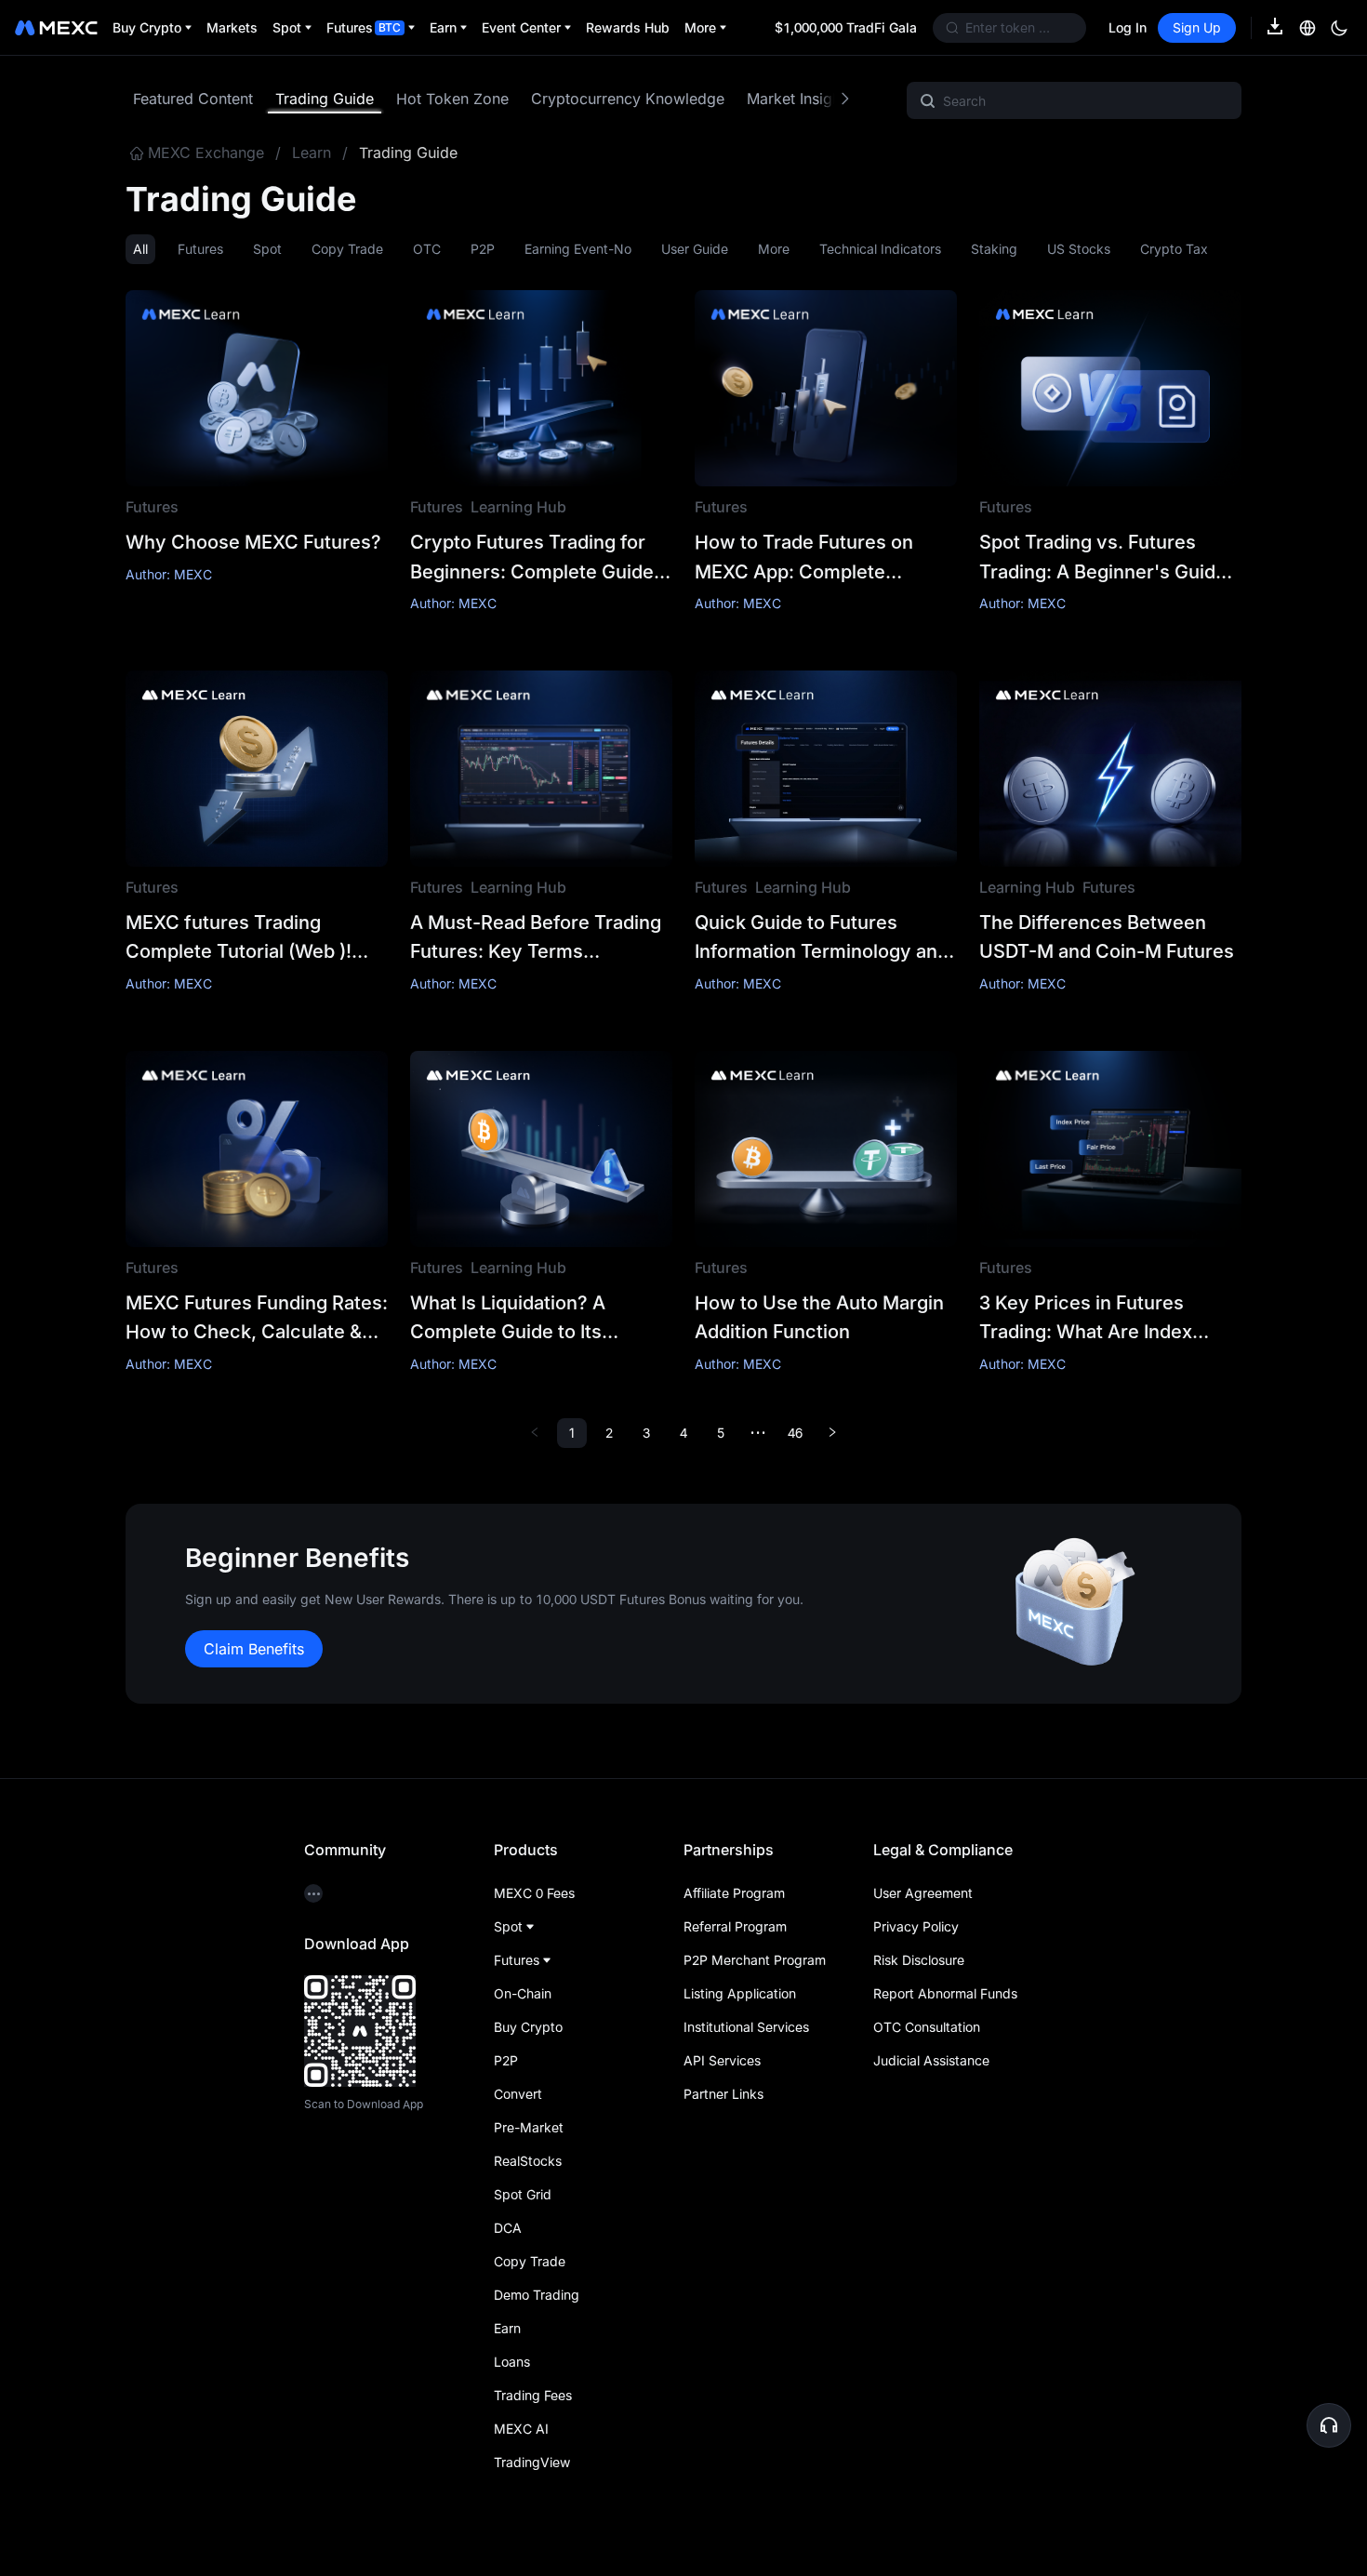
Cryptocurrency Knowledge (628, 99)
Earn (507, 2328)
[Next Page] (832, 1433)
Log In (1128, 27)
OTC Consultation (927, 2027)
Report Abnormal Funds (945, 1993)
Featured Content (193, 99)
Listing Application (740, 1993)
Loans (512, 2362)
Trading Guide (325, 99)
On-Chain (523, 1993)
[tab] (193, 99)
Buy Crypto (528, 2027)
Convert (518, 2094)
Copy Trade (530, 2261)
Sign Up (1197, 27)
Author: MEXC (169, 574)
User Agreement (923, 1893)
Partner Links (723, 2094)
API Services (722, 2060)
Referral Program (735, 1926)
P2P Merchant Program (755, 1960)
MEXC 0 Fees (534, 1893)
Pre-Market (529, 2127)
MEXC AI (521, 2429)
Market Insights (800, 99)
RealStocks (528, 2161)
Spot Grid (523, 2194)
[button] (1329, 2425)
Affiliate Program (734, 1893)
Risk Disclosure (919, 1960)
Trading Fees (533, 2395)
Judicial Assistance (931, 2060)
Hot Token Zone (452, 99)
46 (795, 1433)
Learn (312, 153)
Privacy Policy (916, 1926)
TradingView (532, 2462)
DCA (508, 2228)
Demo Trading (537, 2295)
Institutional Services (746, 2027)
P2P (506, 2060)
